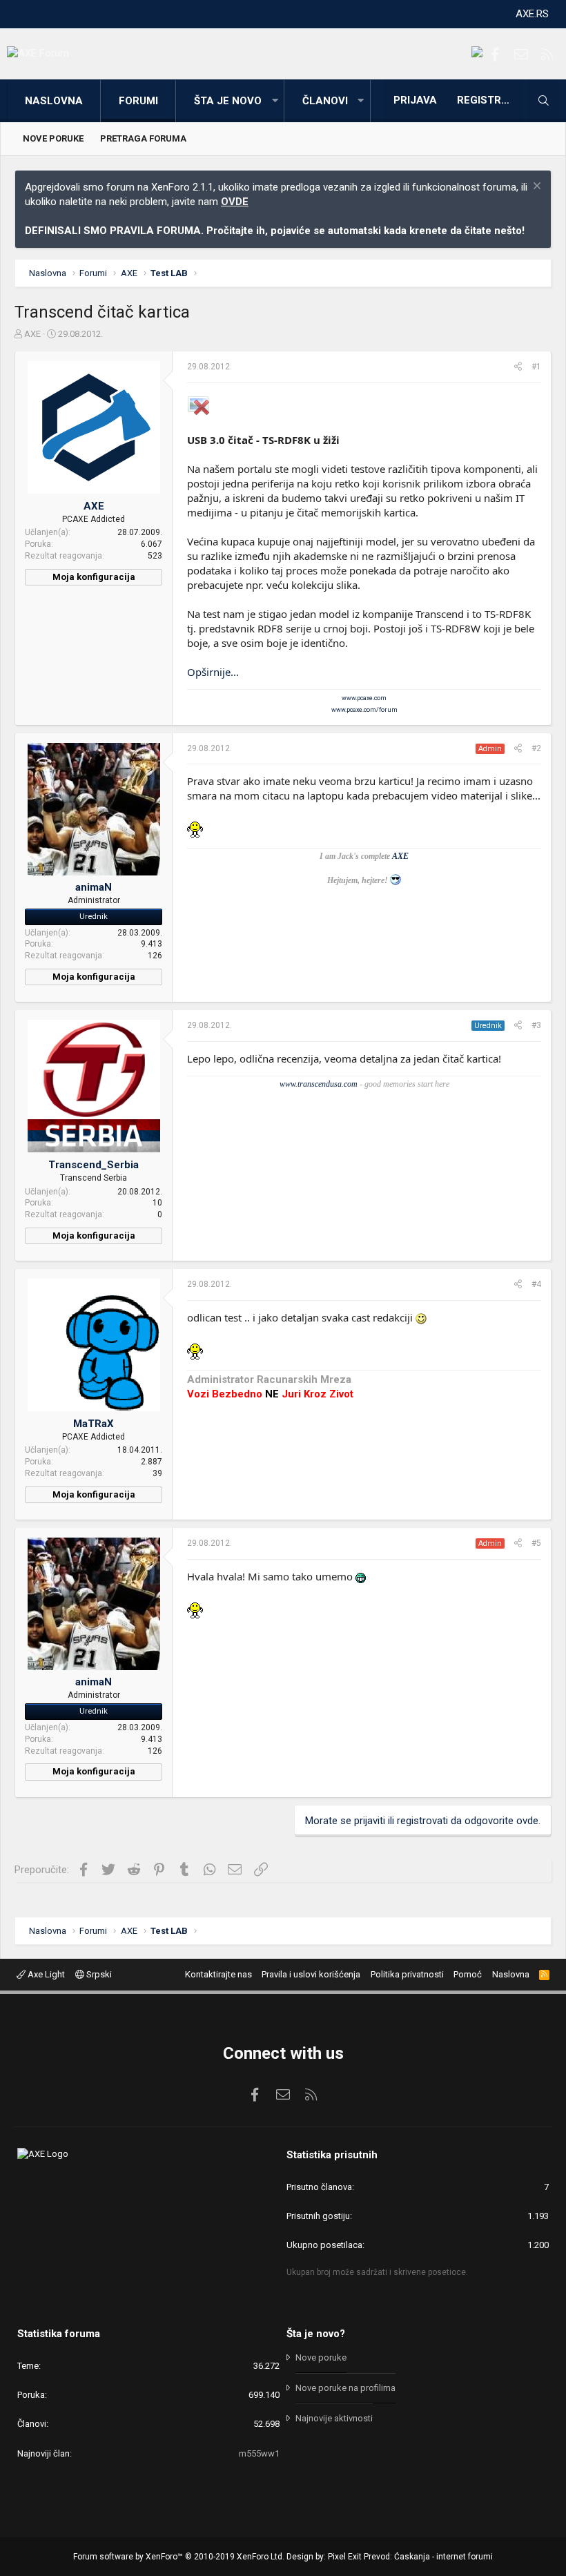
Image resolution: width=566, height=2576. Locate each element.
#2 (536, 748)
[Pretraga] (543, 101)
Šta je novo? (316, 2334)
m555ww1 (259, 2453)
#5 (536, 1543)
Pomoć (468, 1974)
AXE (32, 334)
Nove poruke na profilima (345, 2388)
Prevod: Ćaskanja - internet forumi (428, 2557)
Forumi (138, 101)
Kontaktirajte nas (218, 1974)
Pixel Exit (345, 2557)
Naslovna (54, 101)
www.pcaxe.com (364, 698)
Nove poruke (53, 138)
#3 (536, 1025)
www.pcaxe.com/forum (364, 710)
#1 (536, 367)
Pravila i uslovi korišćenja (311, 1974)
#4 (536, 1284)
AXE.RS (532, 14)
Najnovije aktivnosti (334, 2418)
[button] (275, 101)
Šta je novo (228, 101)
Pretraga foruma (143, 138)
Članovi (325, 101)
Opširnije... (213, 672)
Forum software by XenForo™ (179, 2557)
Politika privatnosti (407, 1974)
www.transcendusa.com (319, 1084)
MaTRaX (94, 1424)
